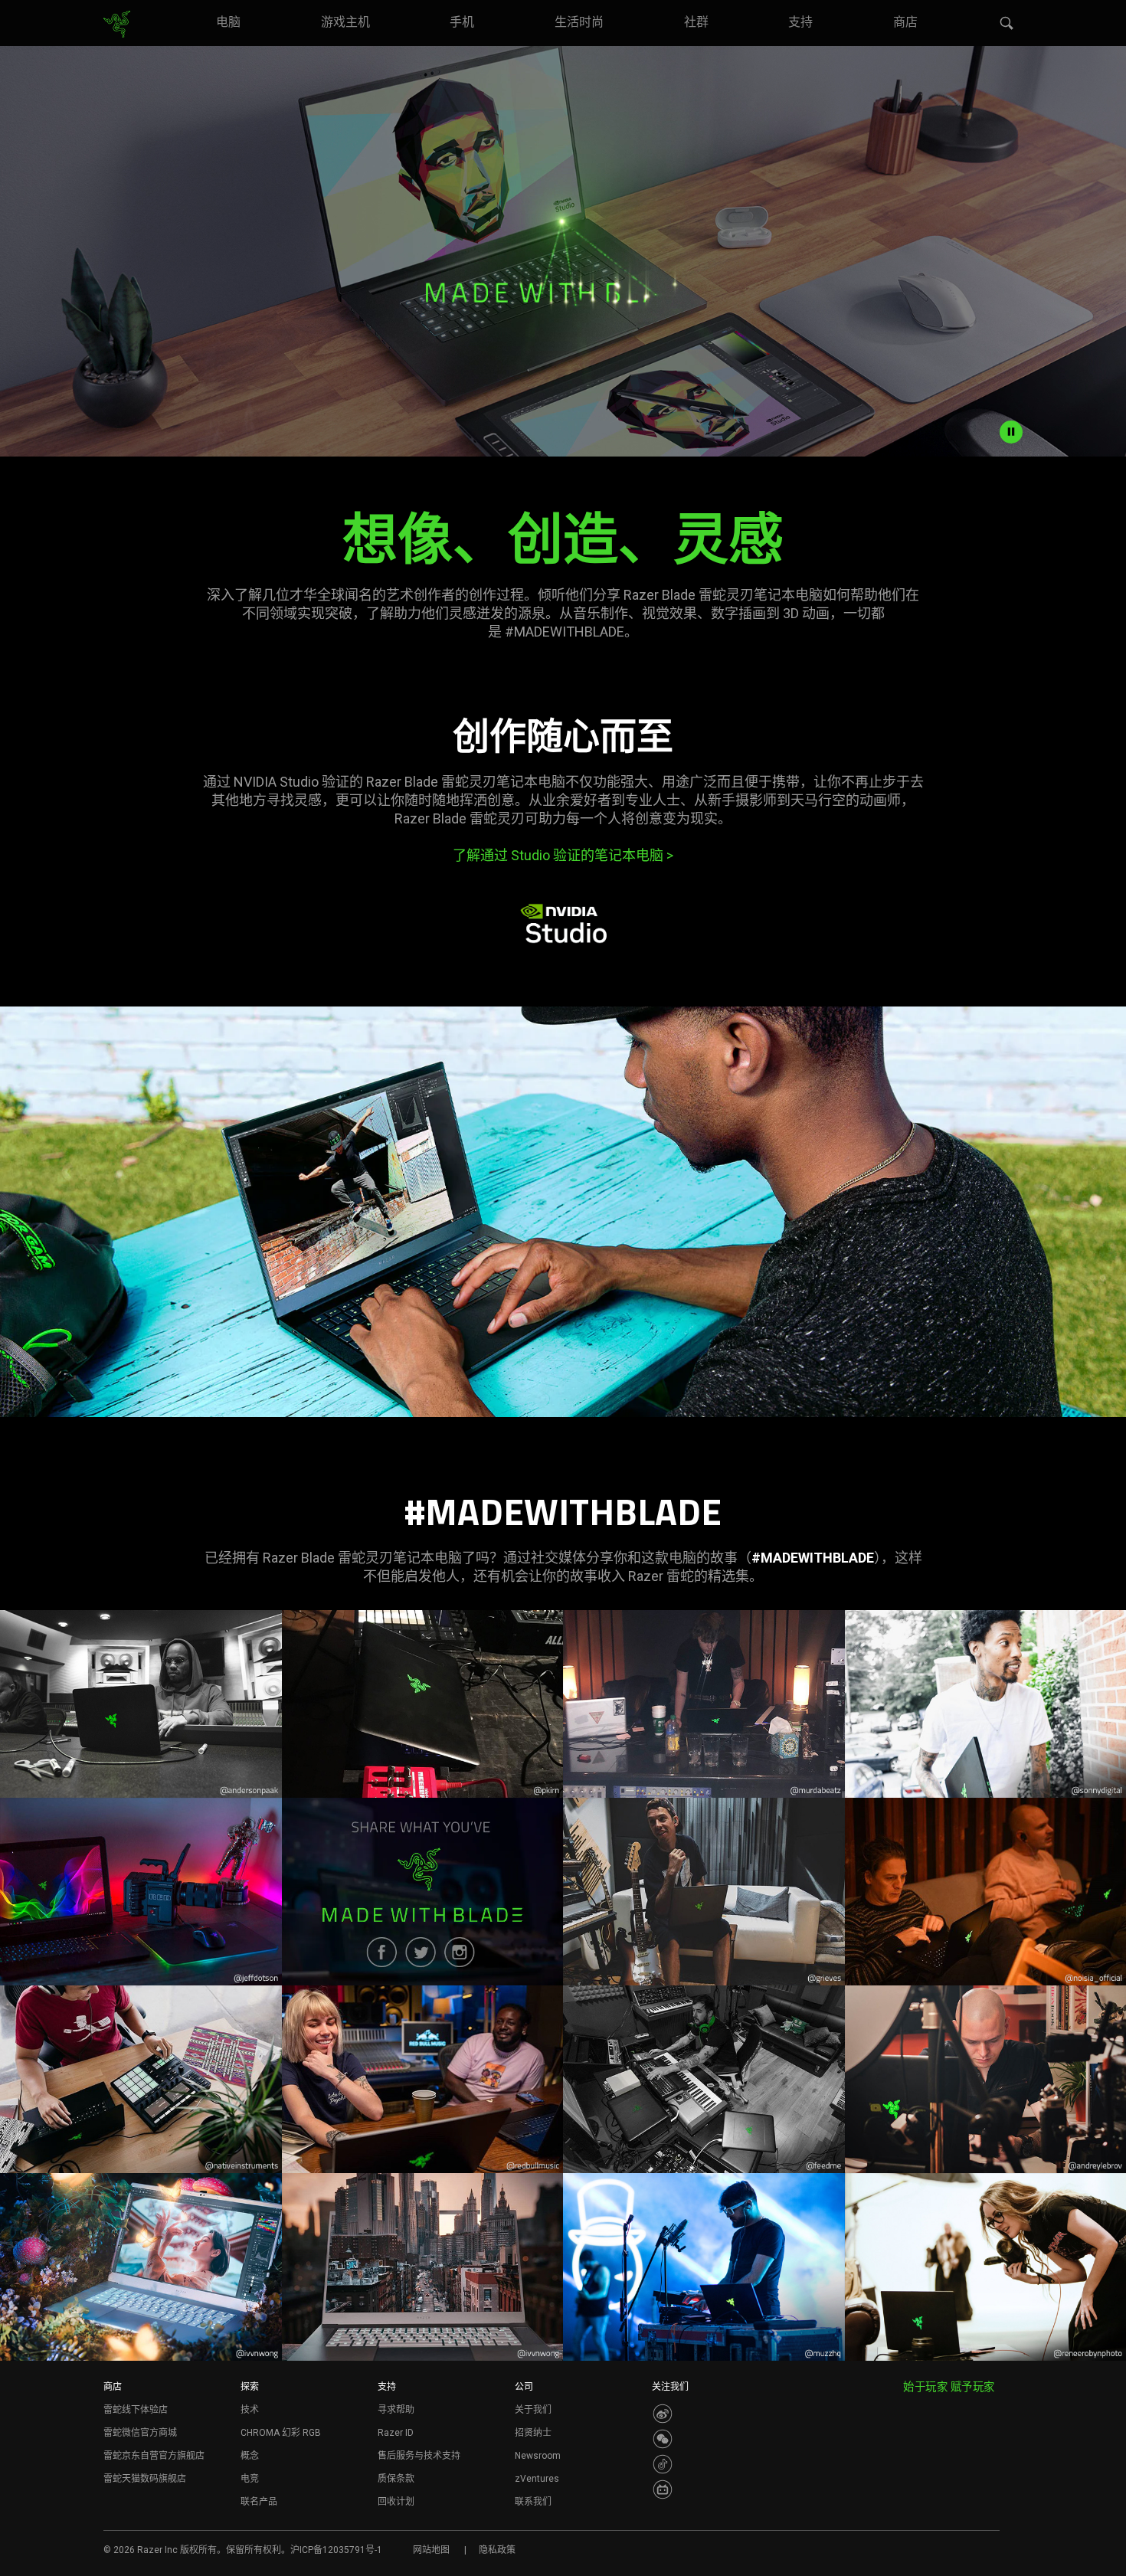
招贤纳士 (533, 2433)
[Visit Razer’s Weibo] (663, 2414)
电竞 (250, 2479)
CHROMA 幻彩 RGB (281, 2433)
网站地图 (431, 2550)
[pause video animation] (1011, 432)
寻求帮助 (396, 2410)
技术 (250, 2410)
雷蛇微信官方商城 (140, 2433)
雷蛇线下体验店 (136, 2410)
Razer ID (396, 2433)
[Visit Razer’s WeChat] (663, 2439)
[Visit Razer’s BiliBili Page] (663, 2489)
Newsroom (538, 2456)
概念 (250, 2456)
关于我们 (533, 2410)
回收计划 (396, 2502)
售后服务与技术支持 (419, 2456)
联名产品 (259, 2502)
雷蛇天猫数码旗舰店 (145, 2479)
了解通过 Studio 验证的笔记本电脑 (563, 855)
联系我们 (533, 2502)
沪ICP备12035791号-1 (336, 2550)
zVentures (537, 2479)
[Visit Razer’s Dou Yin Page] (663, 2464)
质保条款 (396, 2479)
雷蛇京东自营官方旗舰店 (154, 2456)
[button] (1007, 24)
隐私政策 (497, 2550)
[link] (117, 25)
